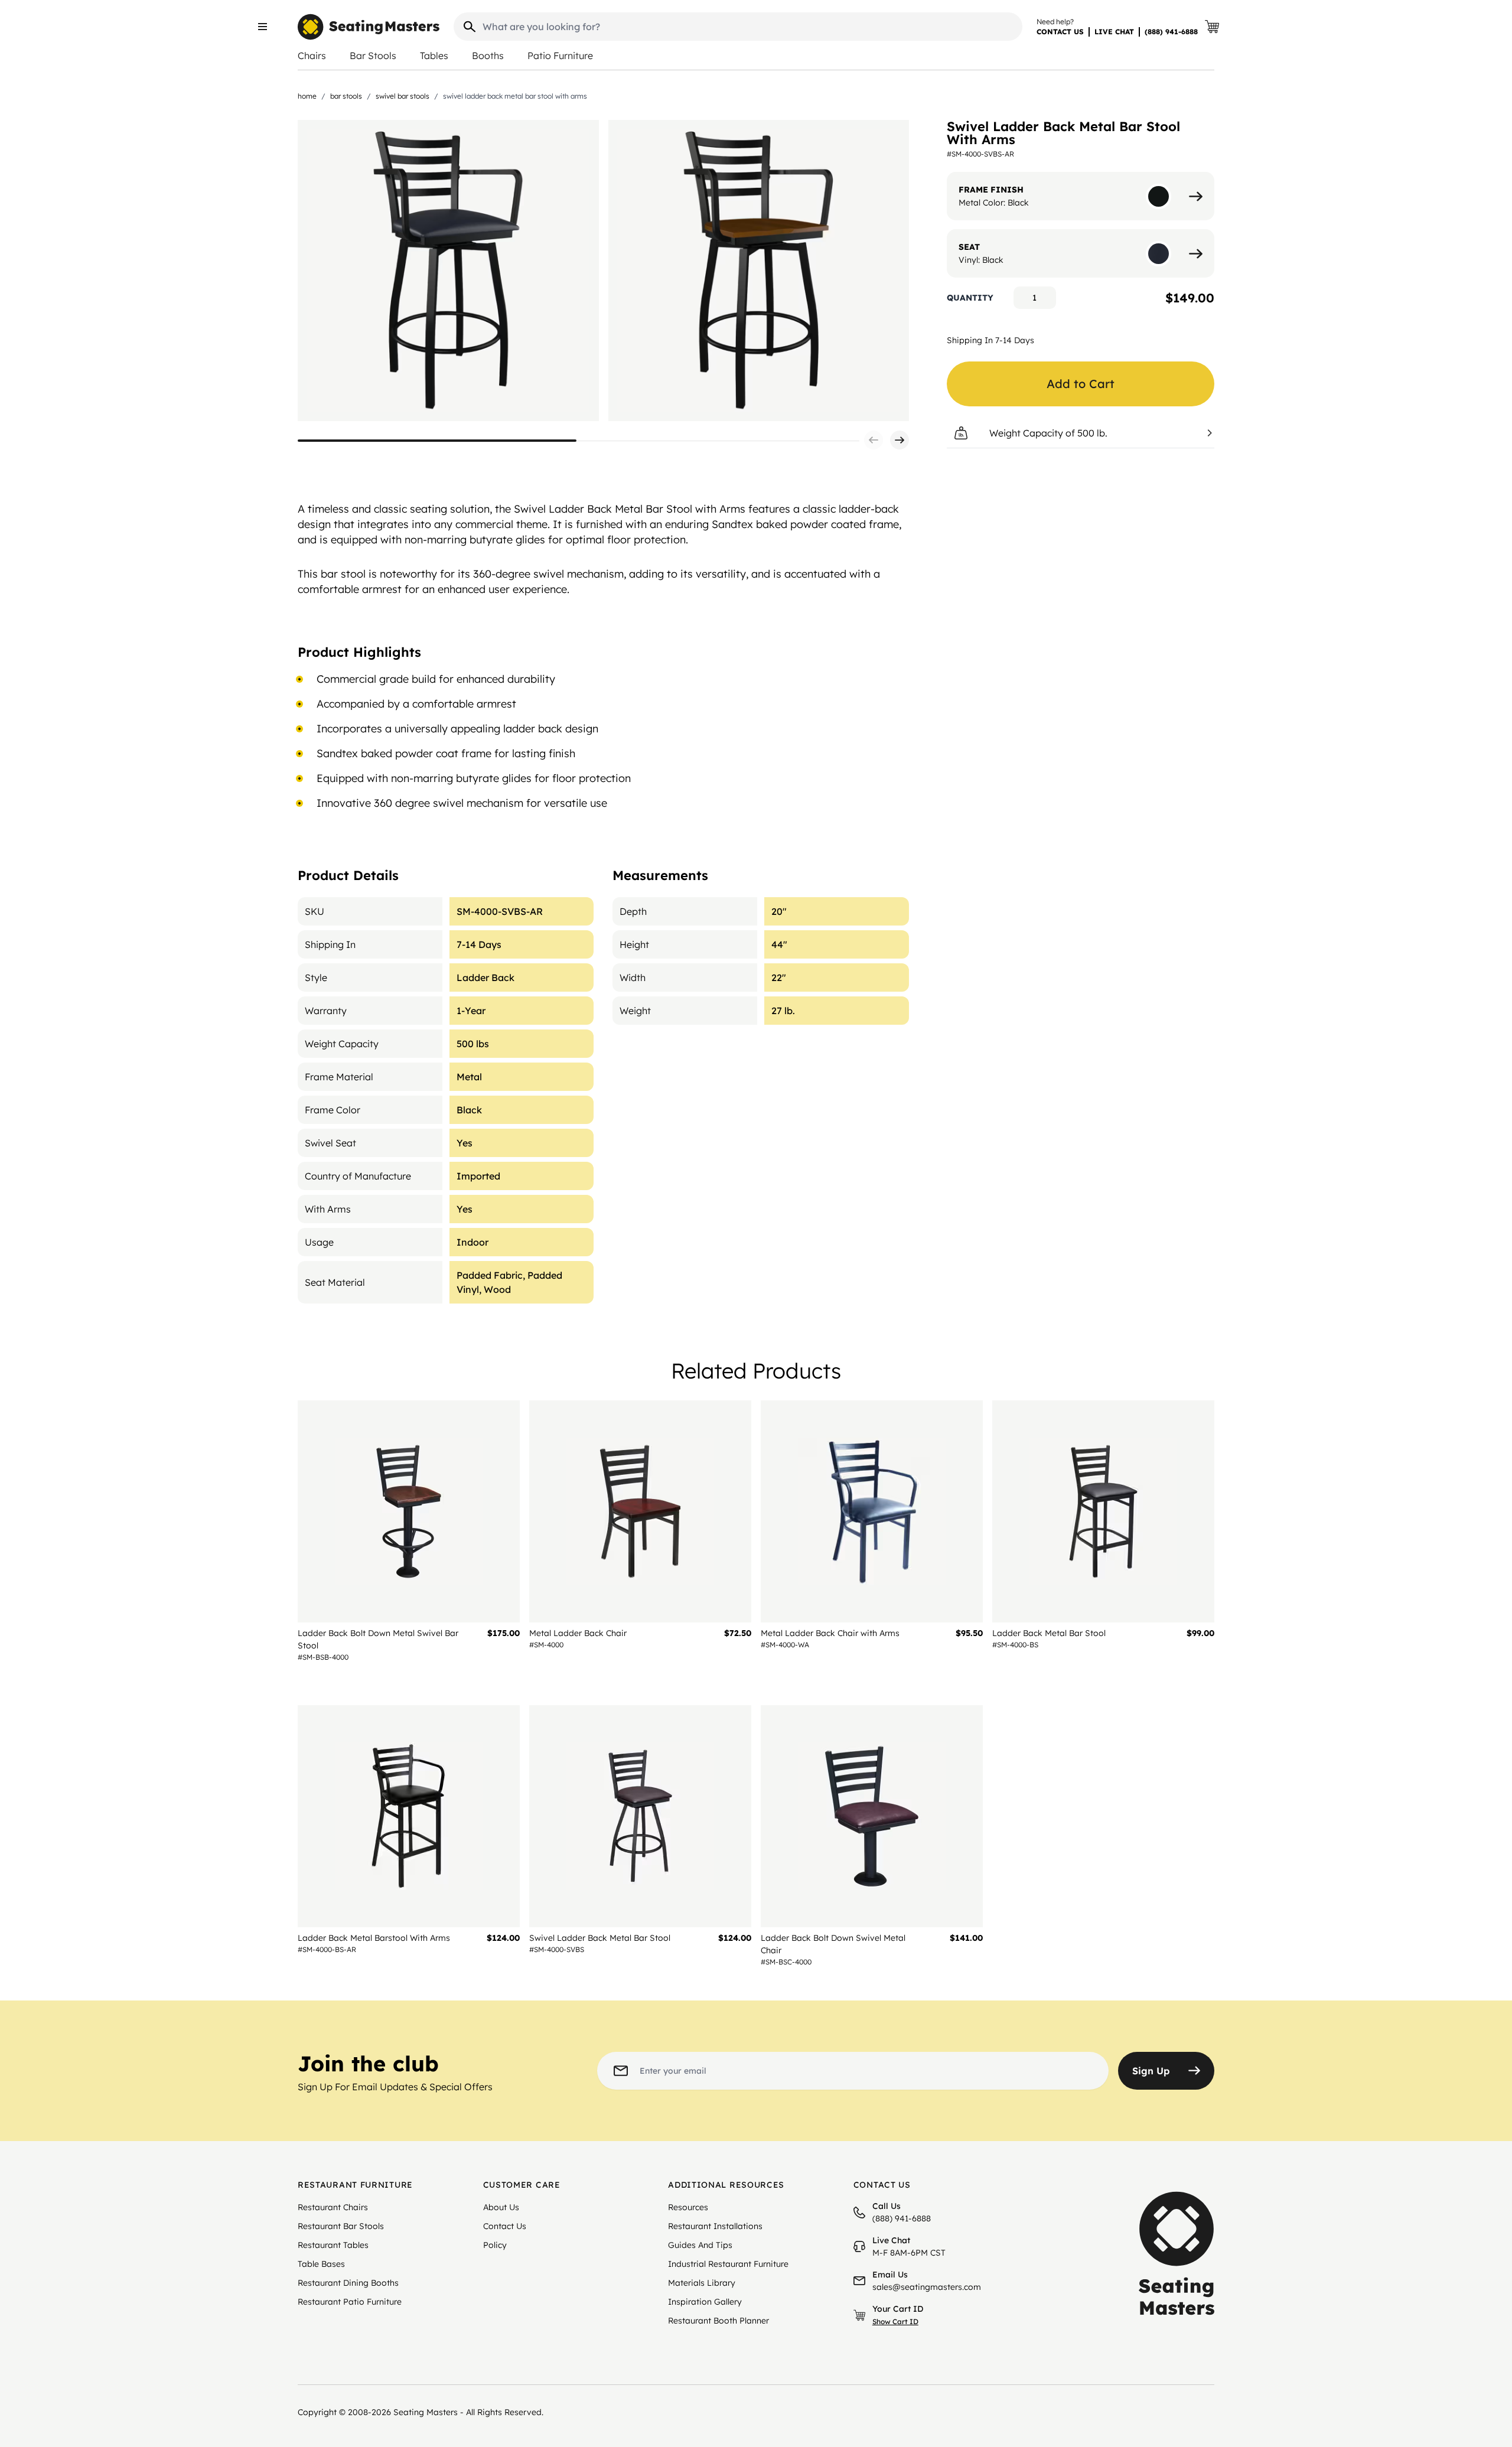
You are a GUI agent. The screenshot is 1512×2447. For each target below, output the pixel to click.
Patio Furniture (560, 56)
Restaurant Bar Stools (341, 2226)
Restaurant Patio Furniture (350, 2302)
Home (307, 96)
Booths (488, 56)
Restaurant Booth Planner (718, 2321)
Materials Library (702, 2283)
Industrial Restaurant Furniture (728, 2264)
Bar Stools (373, 56)
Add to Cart (1081, 384)
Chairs (312, 56)
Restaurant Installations (715, 2226)
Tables (434, 56)
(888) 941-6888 (1171, 32)
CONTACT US (1060, 32)
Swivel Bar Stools (403, 96)
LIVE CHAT (1114, 32)
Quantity (970, 298)
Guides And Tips (700, 2245)
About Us (501, 2207)
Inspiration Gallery (705, 2302)
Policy (495, 2245)
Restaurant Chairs (333, 2207)
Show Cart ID (895, 2321)
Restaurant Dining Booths (348, 2283)
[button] (874, 440)
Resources (688, 2207)
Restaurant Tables (333, 2245)
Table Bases (321, 2264)
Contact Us (505, 2226)
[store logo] (369, 27)
